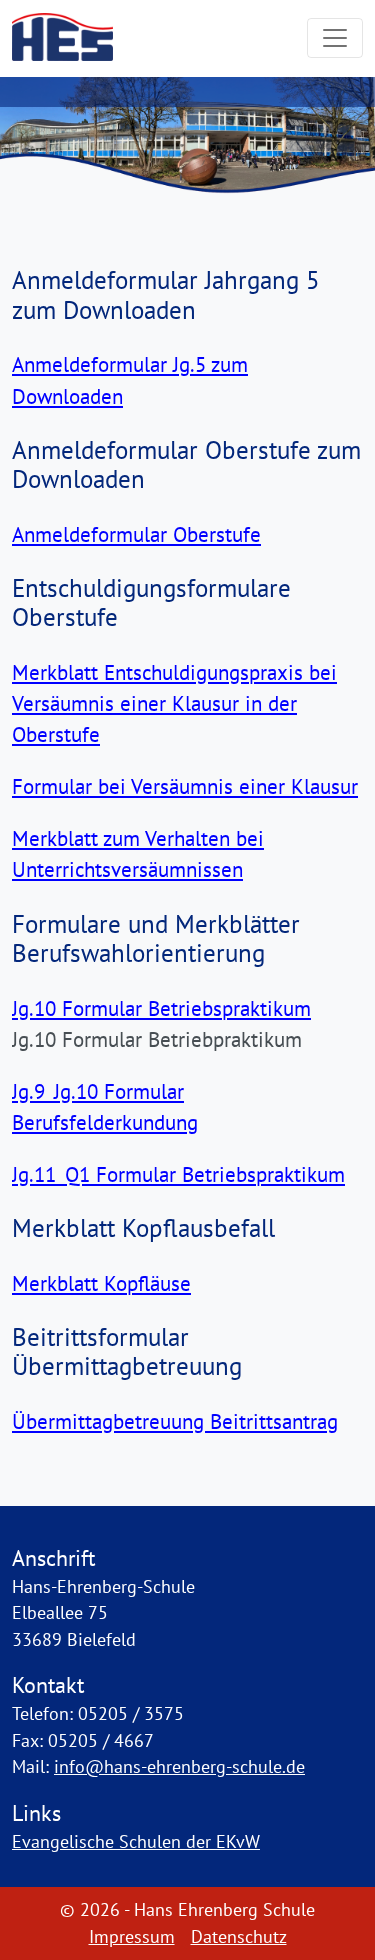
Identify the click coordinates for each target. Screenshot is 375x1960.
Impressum (132, 1936)
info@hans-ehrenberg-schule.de (179, 1766)
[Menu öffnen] (335, 38)
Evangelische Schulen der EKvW (136, 1841)
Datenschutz (239, 1936)
